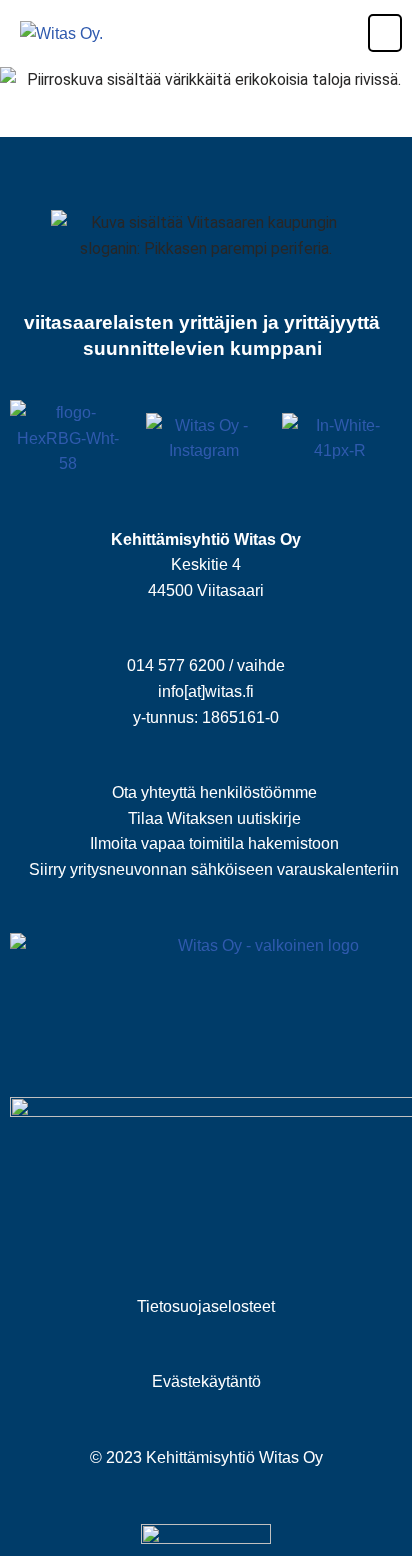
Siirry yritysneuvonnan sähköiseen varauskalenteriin (214, 869)
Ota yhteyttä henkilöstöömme (214, 792)
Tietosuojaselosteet (206, 1306)
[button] (371, 33)
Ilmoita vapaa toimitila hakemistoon (214, 843)
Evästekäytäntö (206, 1381)
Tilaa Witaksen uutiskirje (214, 818)
